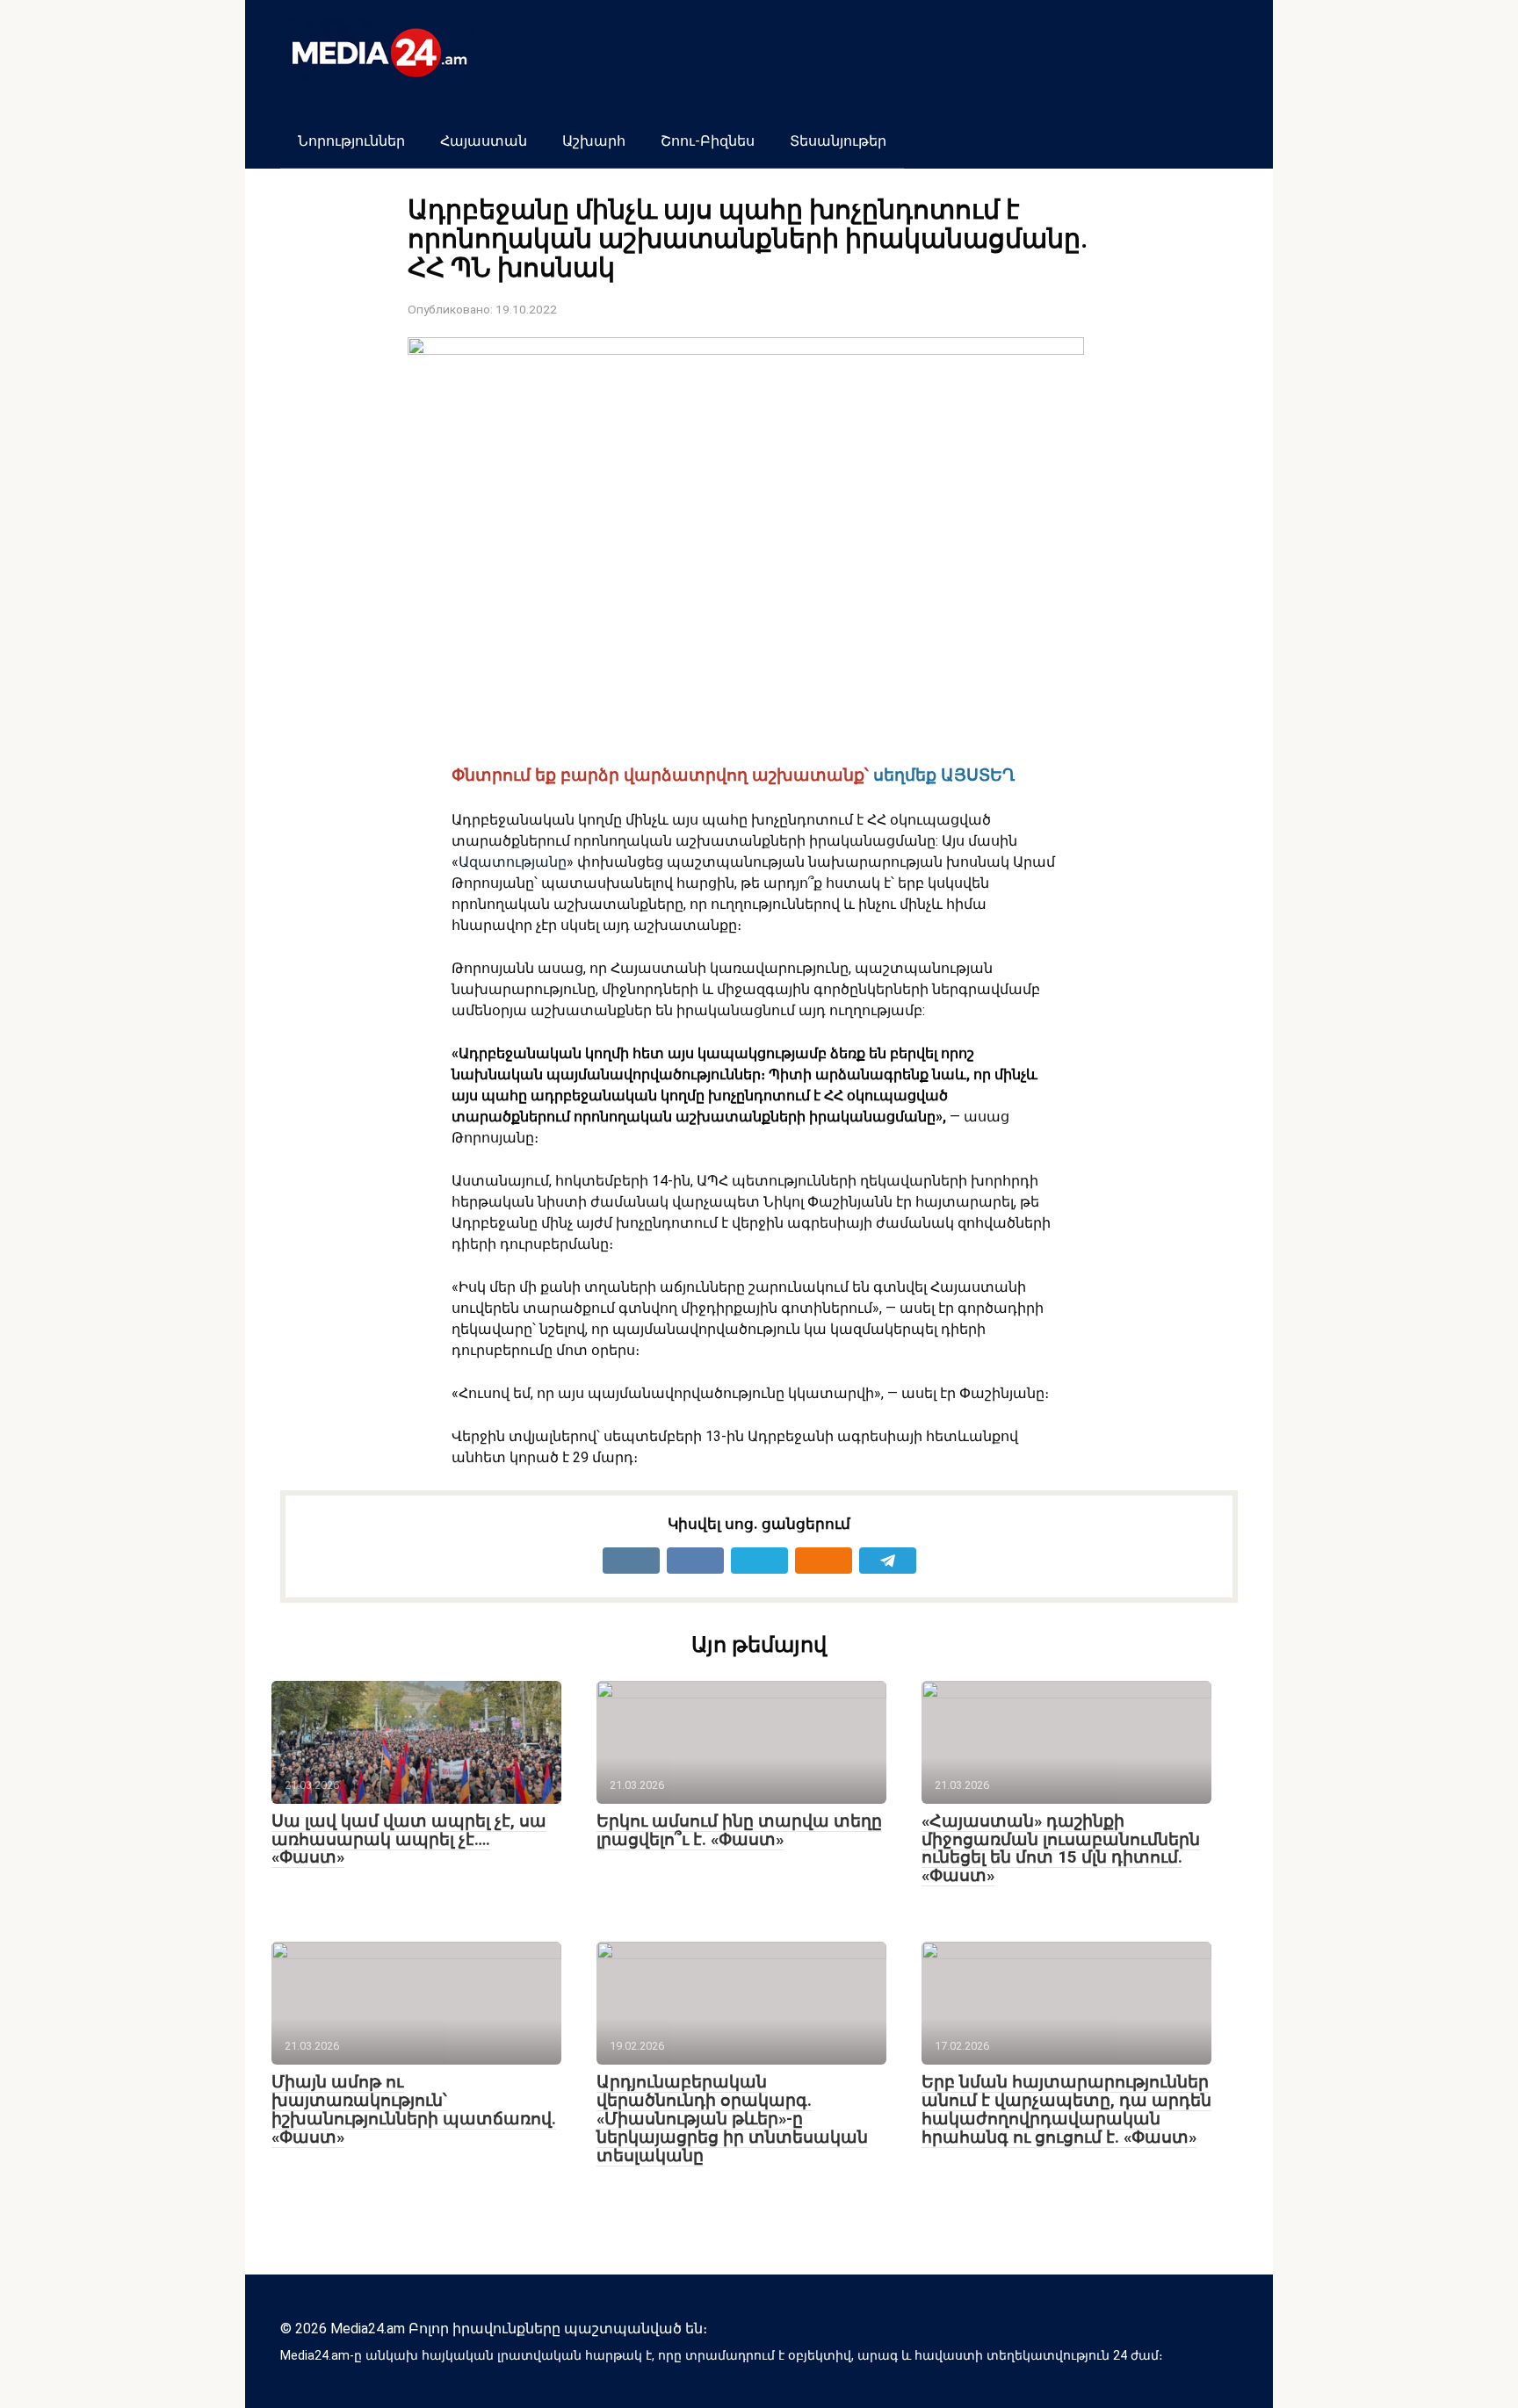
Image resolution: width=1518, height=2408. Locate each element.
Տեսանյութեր (838, 141)
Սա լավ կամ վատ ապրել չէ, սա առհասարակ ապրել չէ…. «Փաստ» (409, 1839)
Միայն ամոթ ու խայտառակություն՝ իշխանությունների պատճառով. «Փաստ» (414, 2109)
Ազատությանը (513, 862)
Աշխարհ (594, 141)
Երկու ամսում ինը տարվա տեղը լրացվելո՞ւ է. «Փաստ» (739, 1830)
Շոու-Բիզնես (708, 141)
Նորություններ (351, 141)
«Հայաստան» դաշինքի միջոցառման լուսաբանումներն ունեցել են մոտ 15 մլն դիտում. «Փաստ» (1061, 1849)
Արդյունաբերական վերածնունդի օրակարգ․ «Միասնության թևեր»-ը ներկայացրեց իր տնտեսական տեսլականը (732, 2119)
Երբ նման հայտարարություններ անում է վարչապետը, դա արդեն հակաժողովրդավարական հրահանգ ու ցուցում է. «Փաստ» (1066, 2109)
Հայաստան (484, 141)
